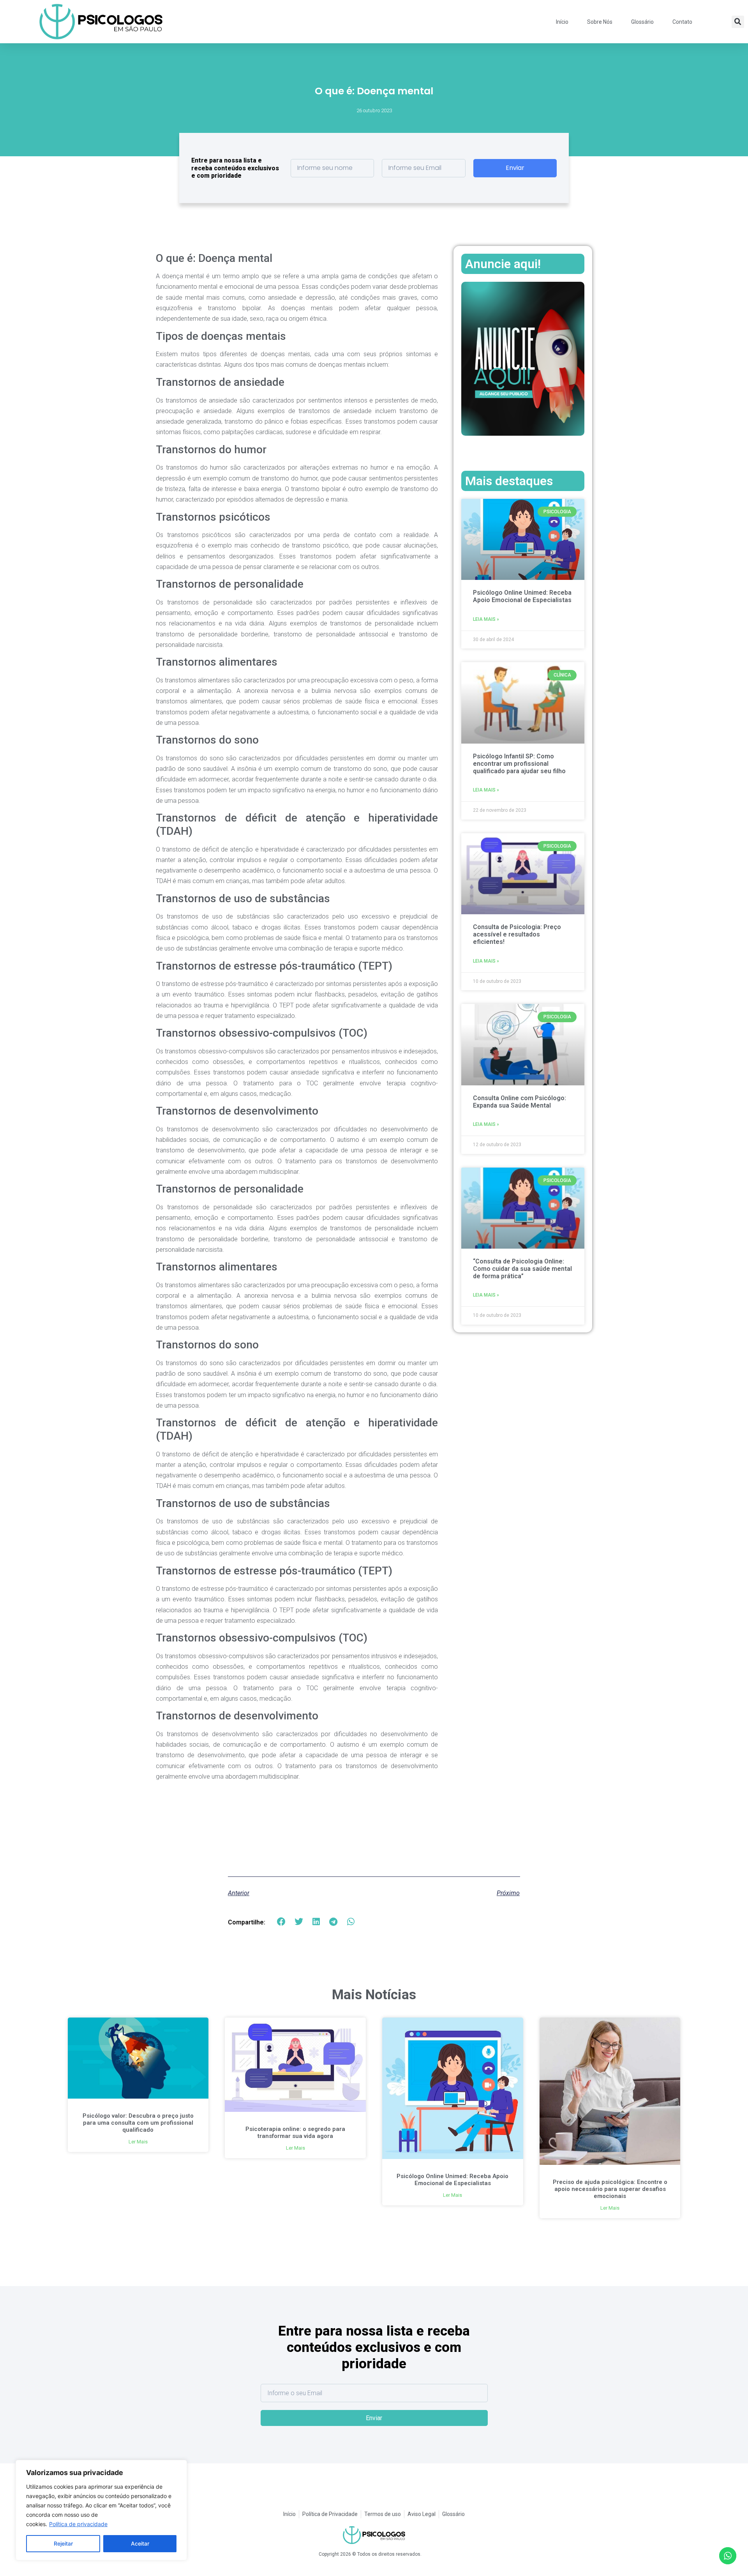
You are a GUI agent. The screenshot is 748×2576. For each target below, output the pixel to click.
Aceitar (140, 2543)
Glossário (642, 22)
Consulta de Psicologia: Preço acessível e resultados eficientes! (517, 934)
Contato (682, 22)
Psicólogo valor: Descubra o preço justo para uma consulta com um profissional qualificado (138, 2123)
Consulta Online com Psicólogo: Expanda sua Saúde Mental (520, 1102)
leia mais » (486, 619)
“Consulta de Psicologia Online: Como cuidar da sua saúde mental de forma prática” (522, 1269)
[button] (738, 22)
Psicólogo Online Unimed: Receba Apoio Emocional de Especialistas (522, 596)
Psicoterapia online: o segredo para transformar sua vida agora (295, 2133)
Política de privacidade (78, 2524)
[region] (101, 2510)
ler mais (138, 2142)
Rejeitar (63, 2543)
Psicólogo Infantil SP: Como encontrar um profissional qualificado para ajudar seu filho (519, 764)
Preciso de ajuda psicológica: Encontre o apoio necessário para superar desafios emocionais (610, 2189)
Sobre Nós (600, 22)
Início (562, 22)
